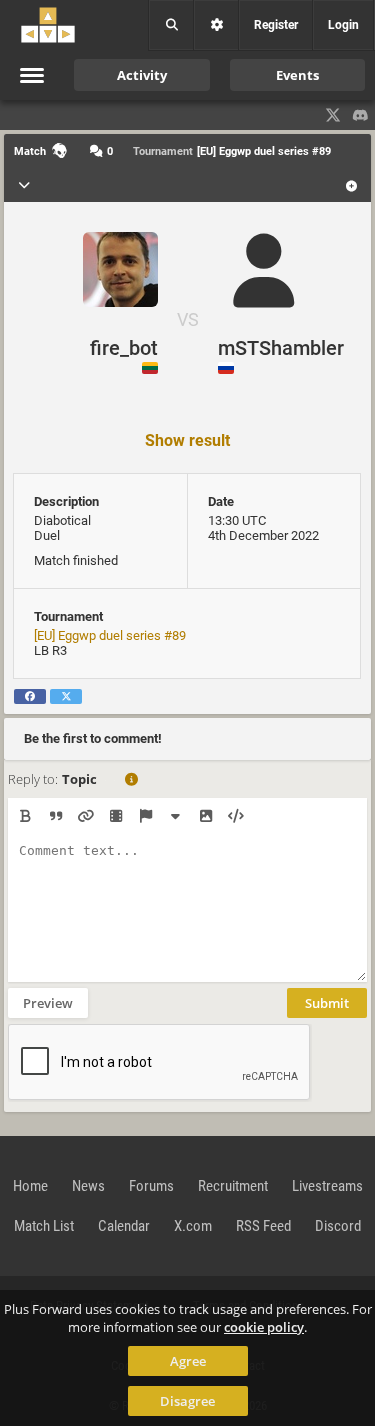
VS (188, 319)
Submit (327, 1003)
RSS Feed (263, 1226)
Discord (338, 1226)
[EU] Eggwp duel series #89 (110, 635)
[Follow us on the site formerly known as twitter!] (333, 115)
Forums (151, 1186)
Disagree (187, 1401)
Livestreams (327, 1186)
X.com (193, 1226)
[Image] (205, 816)
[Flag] (145, 816)
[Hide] (175, 816)
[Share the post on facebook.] (30, 696)
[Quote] (55, 816)
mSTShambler (281, 348)
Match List (44, 1226)
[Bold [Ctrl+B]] (25, 816)
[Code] (235, 816)
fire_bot (124, 348)
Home (30, 1186)
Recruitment (233, 1186)
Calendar (124, 1226)
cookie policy (264, 1327)
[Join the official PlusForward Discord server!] (361, 115)
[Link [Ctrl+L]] (85, 816)
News (88, 1186)
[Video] (115, 816)
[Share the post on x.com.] (66, 696)
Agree (188, 1361)
